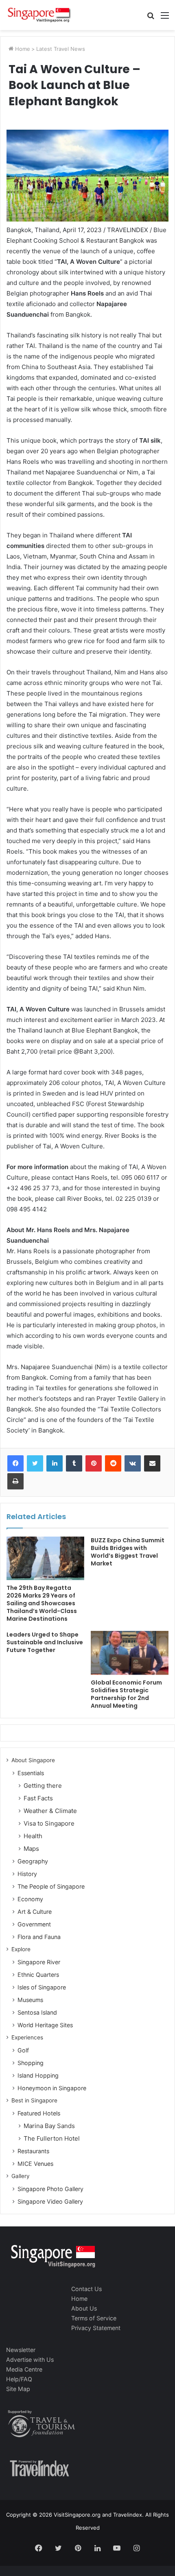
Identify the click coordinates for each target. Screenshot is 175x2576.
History (27, 1874)
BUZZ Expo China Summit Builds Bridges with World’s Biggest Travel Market (128, 1552)
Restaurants (33, 2151)
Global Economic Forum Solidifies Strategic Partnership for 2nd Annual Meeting (126, 1694)
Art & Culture (35, 1912)
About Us (84, 2308)
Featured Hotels (39, 2113)
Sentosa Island (37, 2012)
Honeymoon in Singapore (52, 2088)
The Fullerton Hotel (52, 2138)
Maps (31, 1849)
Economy (30, 1899)
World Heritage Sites (45, 2025)
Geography (33, 1861)
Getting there (43, 1786)
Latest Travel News (61, 49)
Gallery (21, 2176)
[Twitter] (35, 1463)
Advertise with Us (30, 2360)
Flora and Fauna (39, 1937)
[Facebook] (15, 1463)
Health (33, 1836)
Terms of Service (94, 2318)
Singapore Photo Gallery (50, 2189)
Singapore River (39, 1962)
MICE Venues (35, 2164)
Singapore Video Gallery (50, 2201)
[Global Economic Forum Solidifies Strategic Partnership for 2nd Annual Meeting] (130, 1653)
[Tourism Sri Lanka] (39, 15)
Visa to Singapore (49, 1823)
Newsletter (21, 2350)
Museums (30, 2000)
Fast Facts (38, 1798)
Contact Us (86, 2289)
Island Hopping (38, 2075)
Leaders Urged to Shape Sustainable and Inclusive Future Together (45, 1642)
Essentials (31, 1773)
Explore (21, 1949)
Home (22, 49)
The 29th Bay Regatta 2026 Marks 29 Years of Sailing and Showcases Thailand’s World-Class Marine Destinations (42, 1603)
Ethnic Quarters (38, 1975)
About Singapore (33, 1760)
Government (34, 1924)
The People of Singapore (51, 1886)
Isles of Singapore (42, 1987)
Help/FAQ (19, 2379)
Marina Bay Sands (49, 2126)
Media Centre (24, 2369)
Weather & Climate (50, 1811)
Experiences (27, 2037)
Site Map (18, 2389)
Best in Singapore (34, 2100)
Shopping (31, 2063)
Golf (23, 2050)
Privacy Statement (96, 2328)
